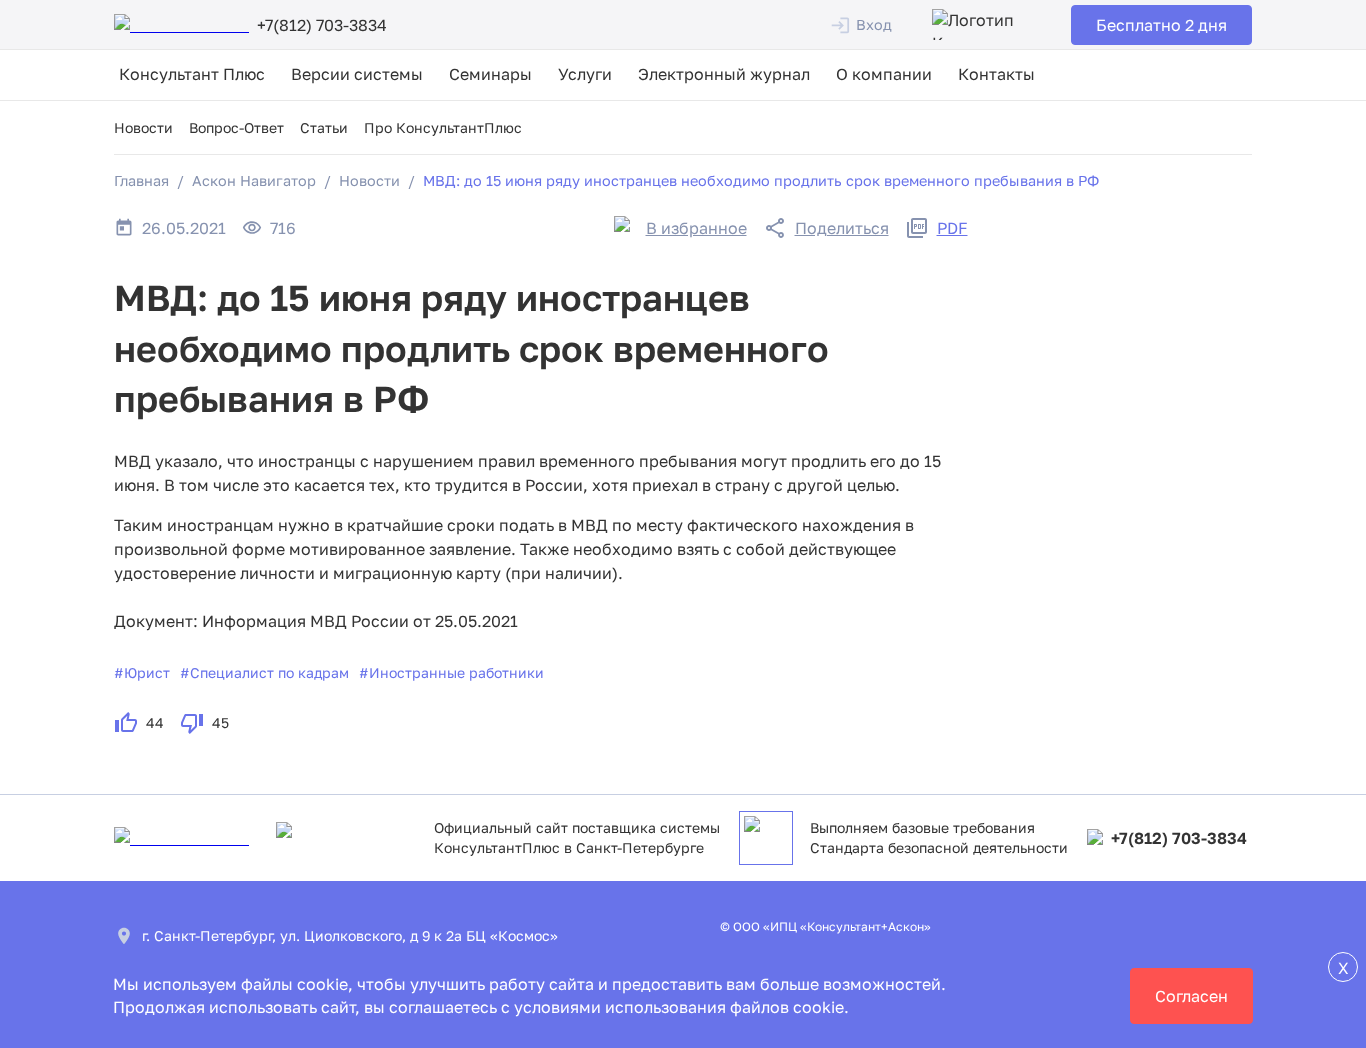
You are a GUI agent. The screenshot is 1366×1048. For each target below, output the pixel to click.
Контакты (996, 74)
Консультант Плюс (192, 74)
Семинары (490, 74)
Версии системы (357, 74)
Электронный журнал (724, 74)
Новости (143, 127)
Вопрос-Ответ (236, 127)
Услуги (585, 74)
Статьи (324, 127)
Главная (141, 180)
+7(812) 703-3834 (1179, 838)
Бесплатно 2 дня (1161, 25)
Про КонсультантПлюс (443, 127)
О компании (884, 74)
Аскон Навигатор (254, 180)
